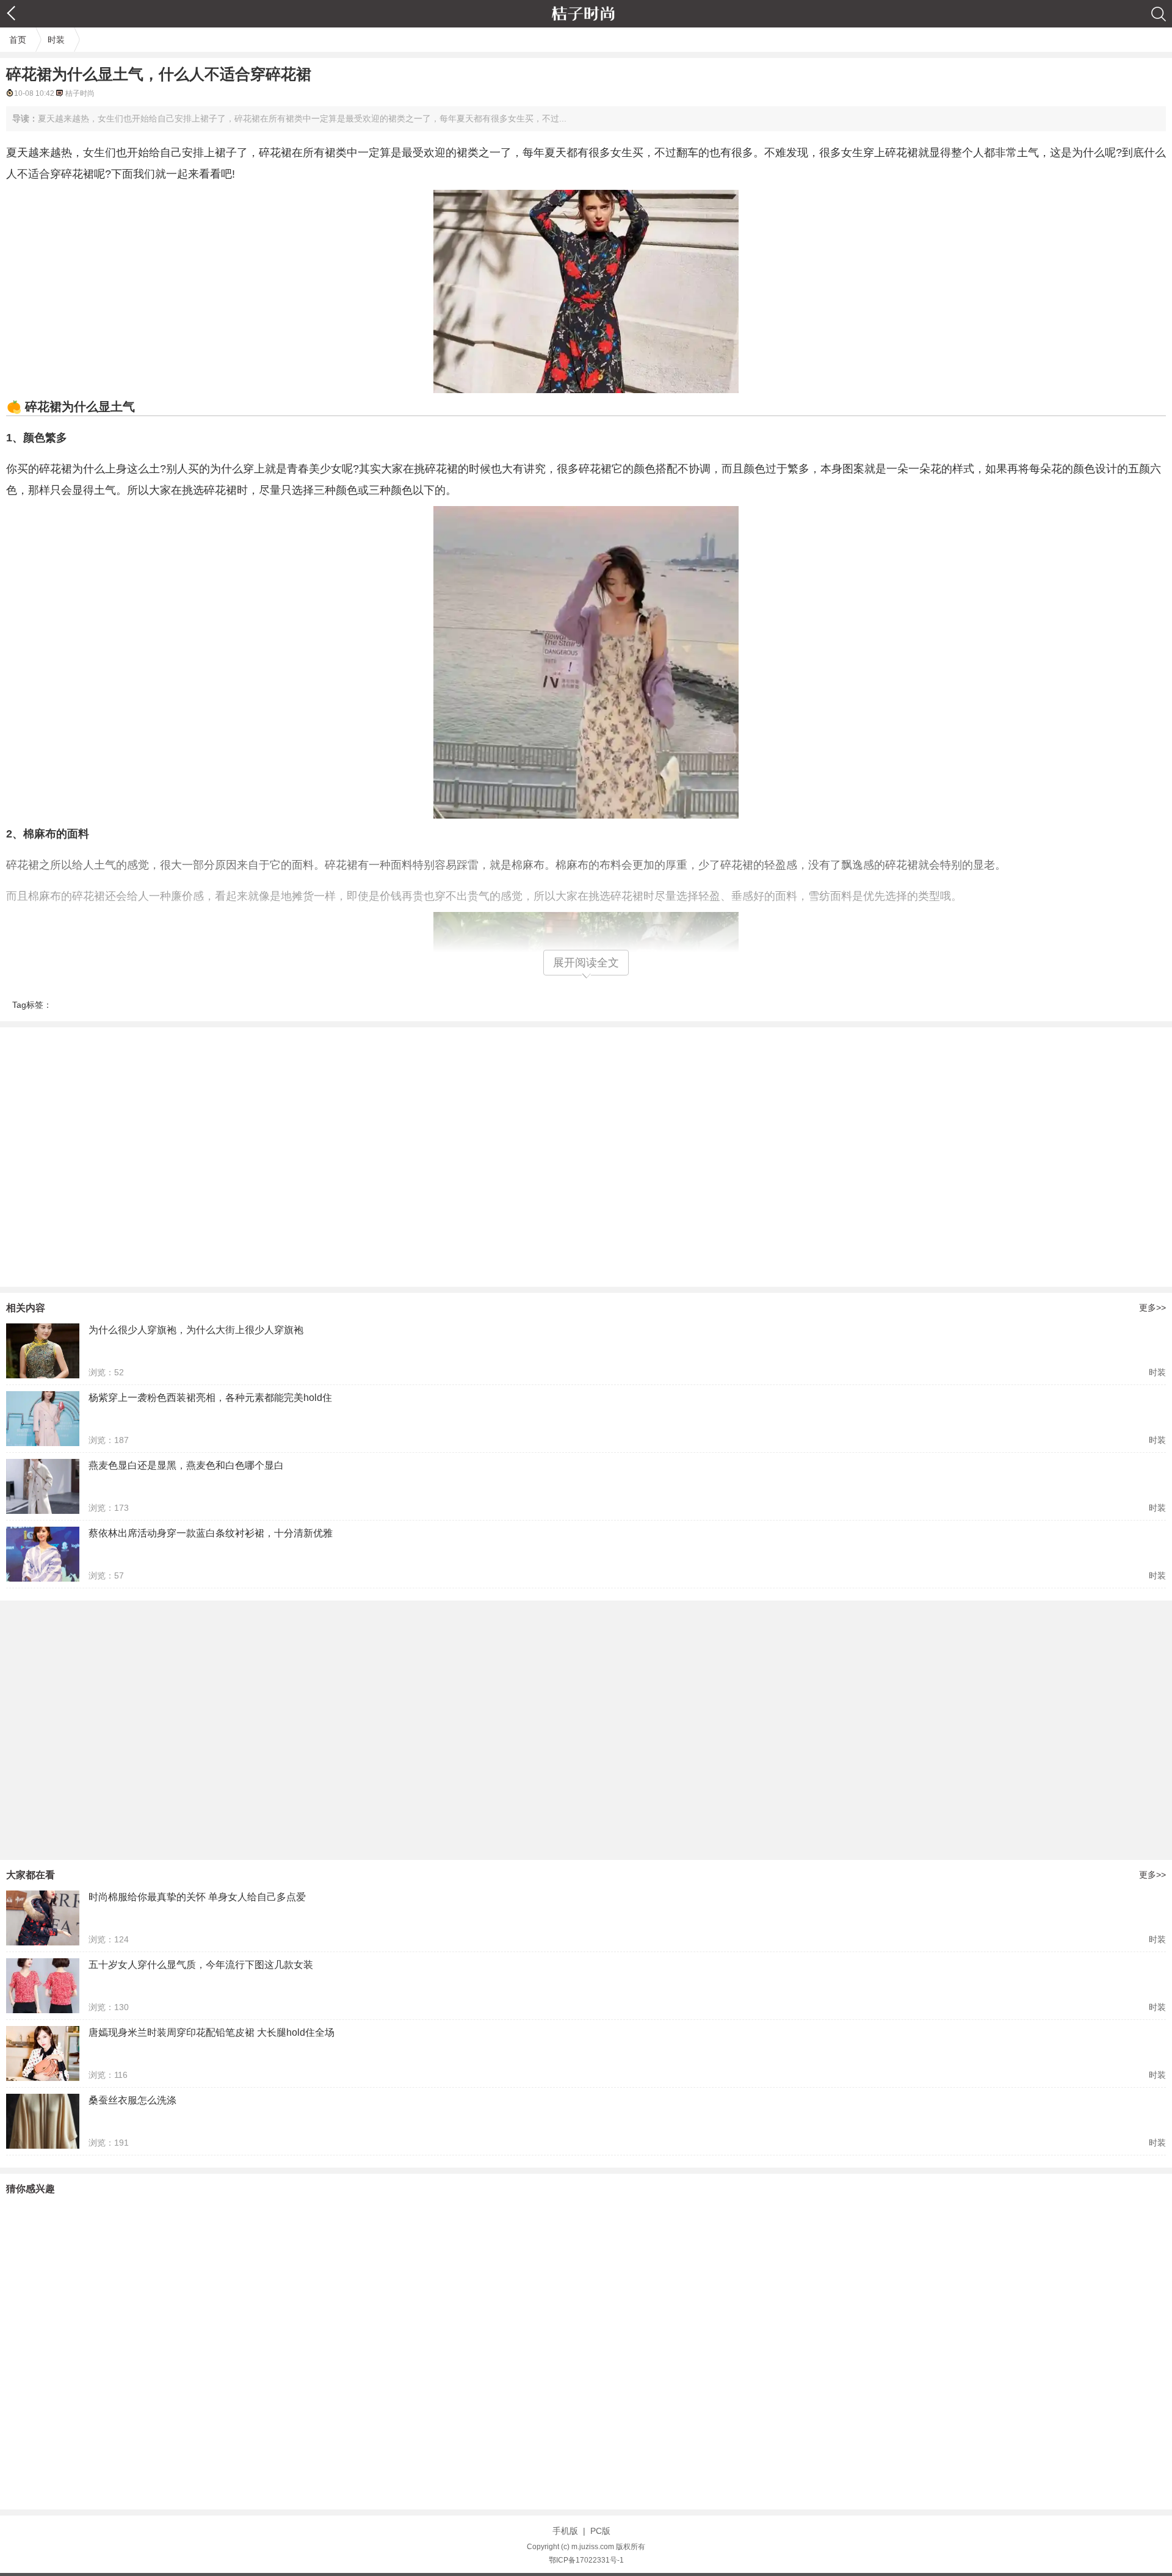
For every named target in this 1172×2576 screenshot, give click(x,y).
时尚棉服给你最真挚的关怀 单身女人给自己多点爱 (197, 1897)
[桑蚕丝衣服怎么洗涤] (43, 2121)
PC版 (600, 2531)
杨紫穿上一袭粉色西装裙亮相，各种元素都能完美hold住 (210, 1398)
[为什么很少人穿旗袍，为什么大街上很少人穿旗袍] (43, 1351)
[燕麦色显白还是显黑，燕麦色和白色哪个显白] (43, 1486)
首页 (18, 40)
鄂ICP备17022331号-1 (586, 2560)
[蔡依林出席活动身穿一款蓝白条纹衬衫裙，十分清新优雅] (43, 1554)
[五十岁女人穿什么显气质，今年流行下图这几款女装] (43, 1986)
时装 (56, 40)
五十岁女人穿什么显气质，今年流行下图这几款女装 (201, 1965)
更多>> (1152, 1308)
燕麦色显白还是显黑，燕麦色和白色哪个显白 (186, 1465)
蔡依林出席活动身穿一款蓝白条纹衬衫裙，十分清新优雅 (211, 1533)
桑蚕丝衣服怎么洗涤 (132, 2100)
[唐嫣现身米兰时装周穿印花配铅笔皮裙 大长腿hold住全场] (43, 2053)
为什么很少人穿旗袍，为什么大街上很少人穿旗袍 (196, 1330)
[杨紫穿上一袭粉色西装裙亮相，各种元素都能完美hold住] (43, 1419)
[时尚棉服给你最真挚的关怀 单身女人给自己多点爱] (43, 1918)
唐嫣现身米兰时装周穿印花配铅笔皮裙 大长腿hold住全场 (212, 2032)
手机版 (565, 2531)
